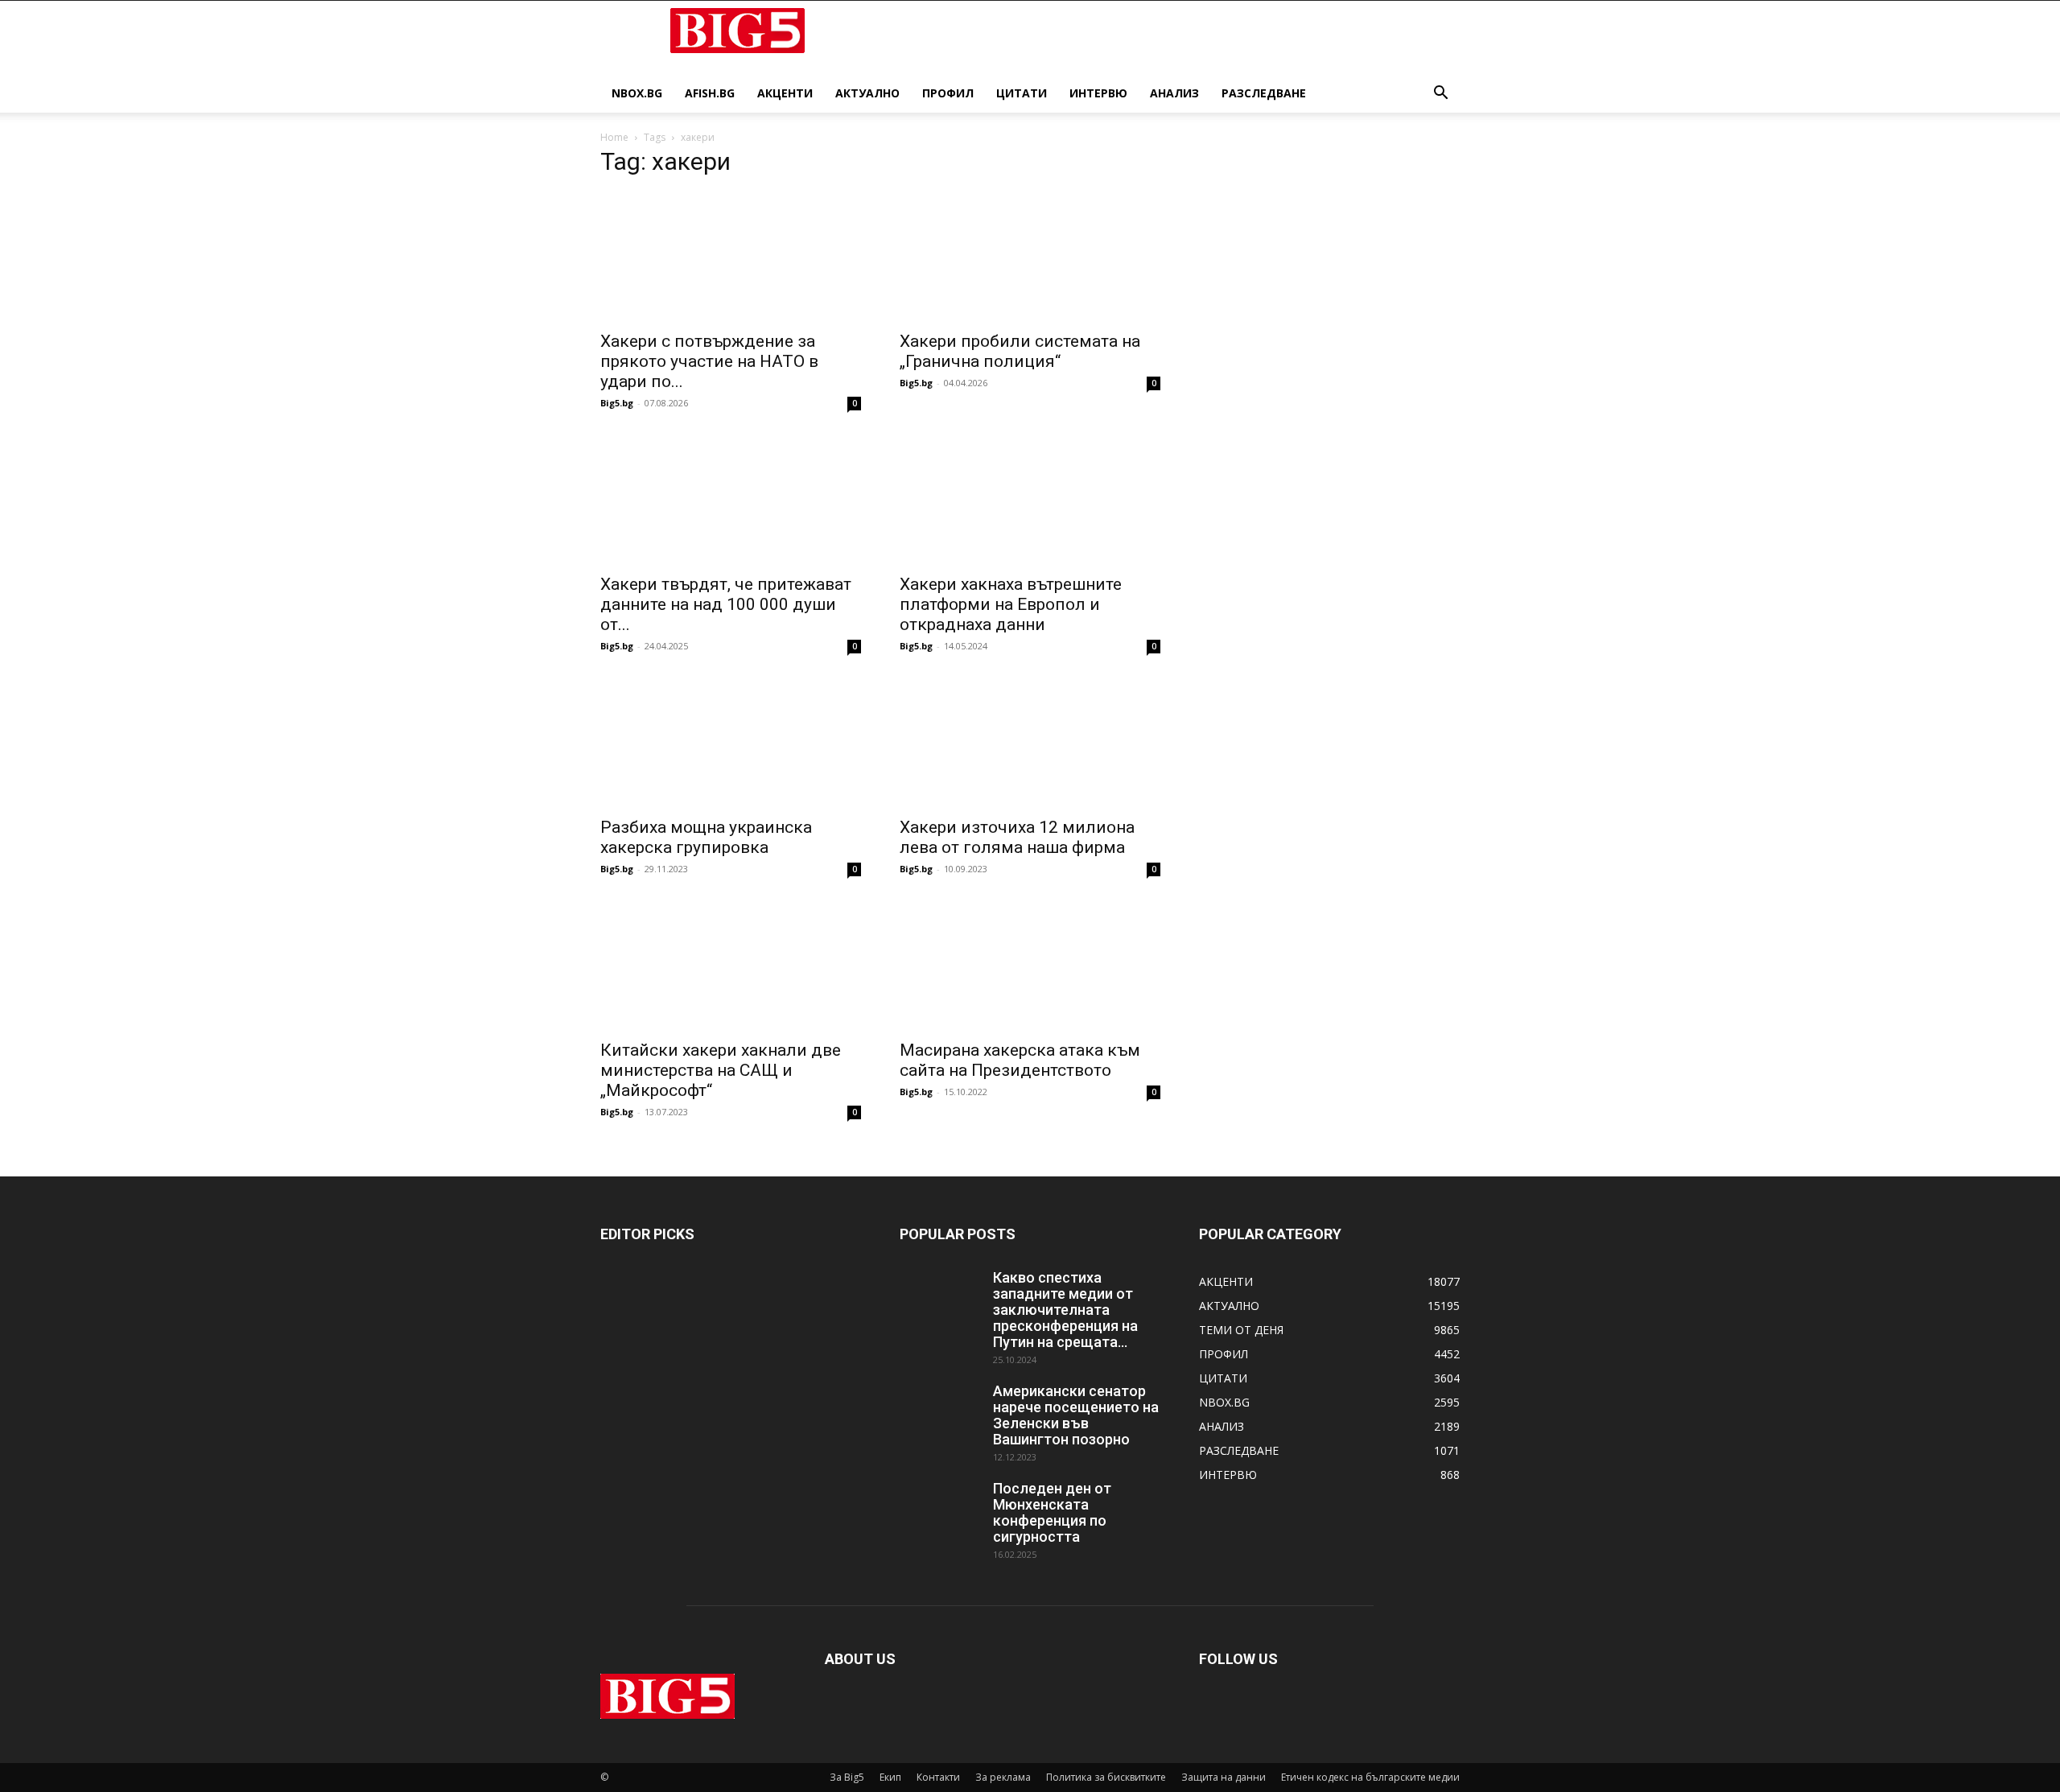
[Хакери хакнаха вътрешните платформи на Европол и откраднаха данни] (1030, 500)
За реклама (1003, 1777)
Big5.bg (617, 403)
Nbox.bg (637, 93)
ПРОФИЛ (948, 93)
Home (614, 137)
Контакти (938, 1777)
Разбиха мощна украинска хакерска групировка (706, 837)
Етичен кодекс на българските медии (1370, 1777)
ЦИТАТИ (1022, 93)
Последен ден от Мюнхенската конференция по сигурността (1052, 1512)
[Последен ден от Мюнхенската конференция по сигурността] (940, 1509)
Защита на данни (1224, 1777)
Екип (890, 1777)
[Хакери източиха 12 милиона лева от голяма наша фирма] (1030, 743)
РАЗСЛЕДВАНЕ (1264, 93)
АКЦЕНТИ (785, 93)
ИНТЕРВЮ (1098, 93)
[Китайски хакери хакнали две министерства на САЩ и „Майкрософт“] (731, 966)
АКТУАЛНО (867, 93)
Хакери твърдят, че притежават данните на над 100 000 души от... (726, 604)
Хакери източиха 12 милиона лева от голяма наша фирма (1017, 837)
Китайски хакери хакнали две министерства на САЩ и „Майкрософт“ (721, 1070)
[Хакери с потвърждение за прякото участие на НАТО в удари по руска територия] (731, 257)
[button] (1440, 95)
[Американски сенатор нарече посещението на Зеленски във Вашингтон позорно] (940, 1411)
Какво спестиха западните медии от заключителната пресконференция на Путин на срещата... (1065, 1310)
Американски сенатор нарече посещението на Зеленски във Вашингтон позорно (1076, 1415)
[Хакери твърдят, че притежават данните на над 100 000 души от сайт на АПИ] (731, 500)
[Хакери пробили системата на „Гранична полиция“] (1030, 257)
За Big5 (847, 1777)
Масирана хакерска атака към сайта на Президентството (1020, 1060)
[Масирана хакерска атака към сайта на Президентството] (1030, 966)
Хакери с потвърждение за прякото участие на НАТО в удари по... (709, 361)
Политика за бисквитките (1106, 1777)
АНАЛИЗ (1174, 93)
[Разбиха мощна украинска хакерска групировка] (731, 743)
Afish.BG (710, 93)
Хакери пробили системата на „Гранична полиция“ (1020, 351)
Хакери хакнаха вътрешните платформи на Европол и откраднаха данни (1011, 604)
